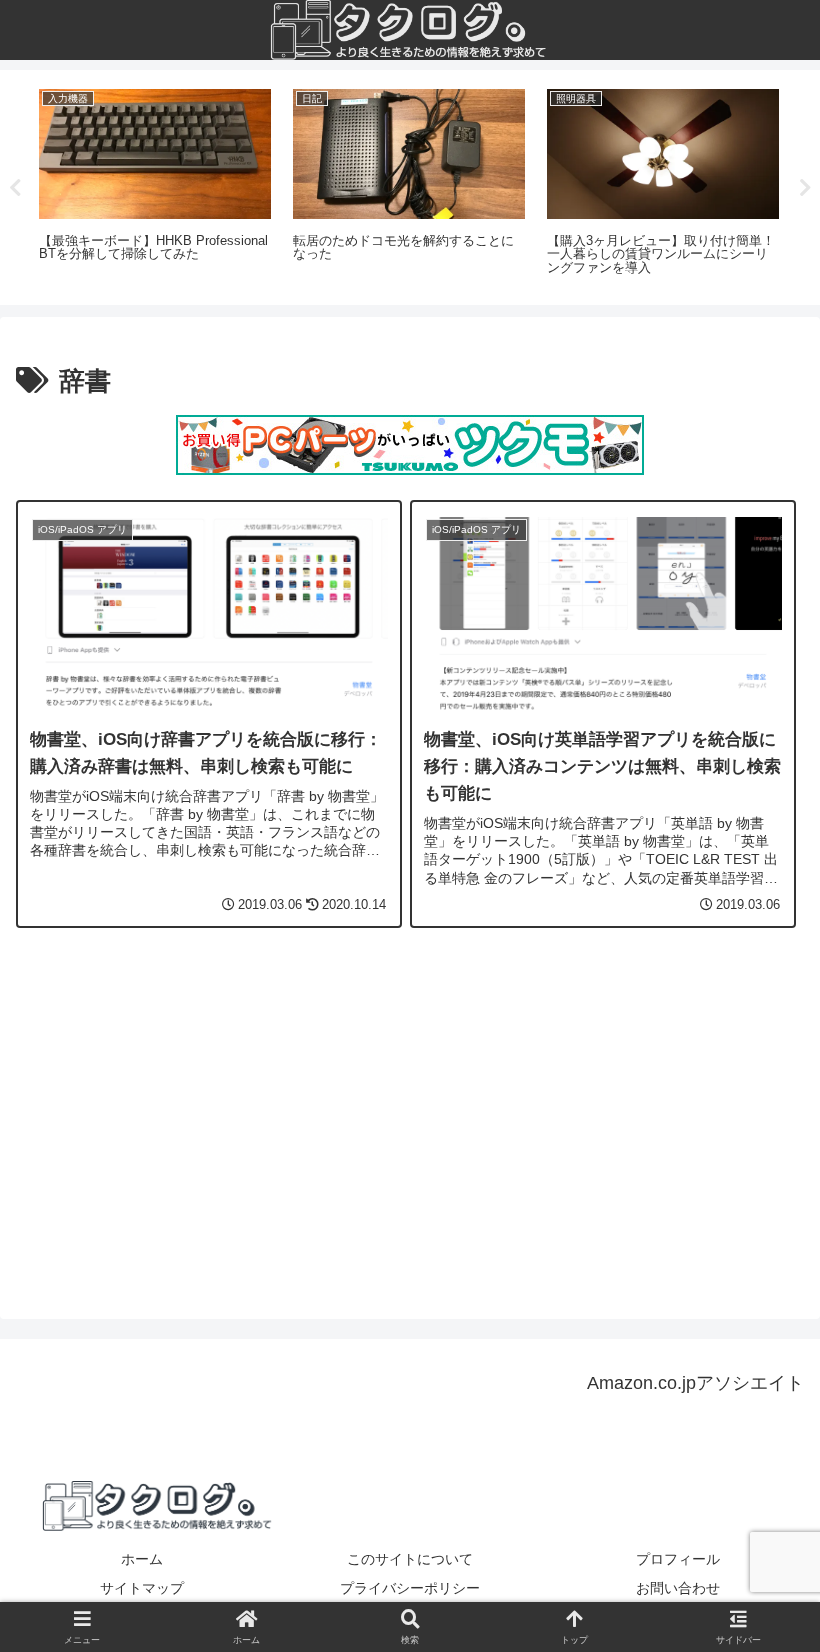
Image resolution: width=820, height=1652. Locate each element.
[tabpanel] (155, 184)
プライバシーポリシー (410, 1588)
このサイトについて (410, 1559)
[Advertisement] (410, 1122)
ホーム (142, 1559)
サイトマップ (142, 1588)
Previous (15, 188)
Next (805, 188)
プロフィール (678, 1559)
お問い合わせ (678, 1588)
